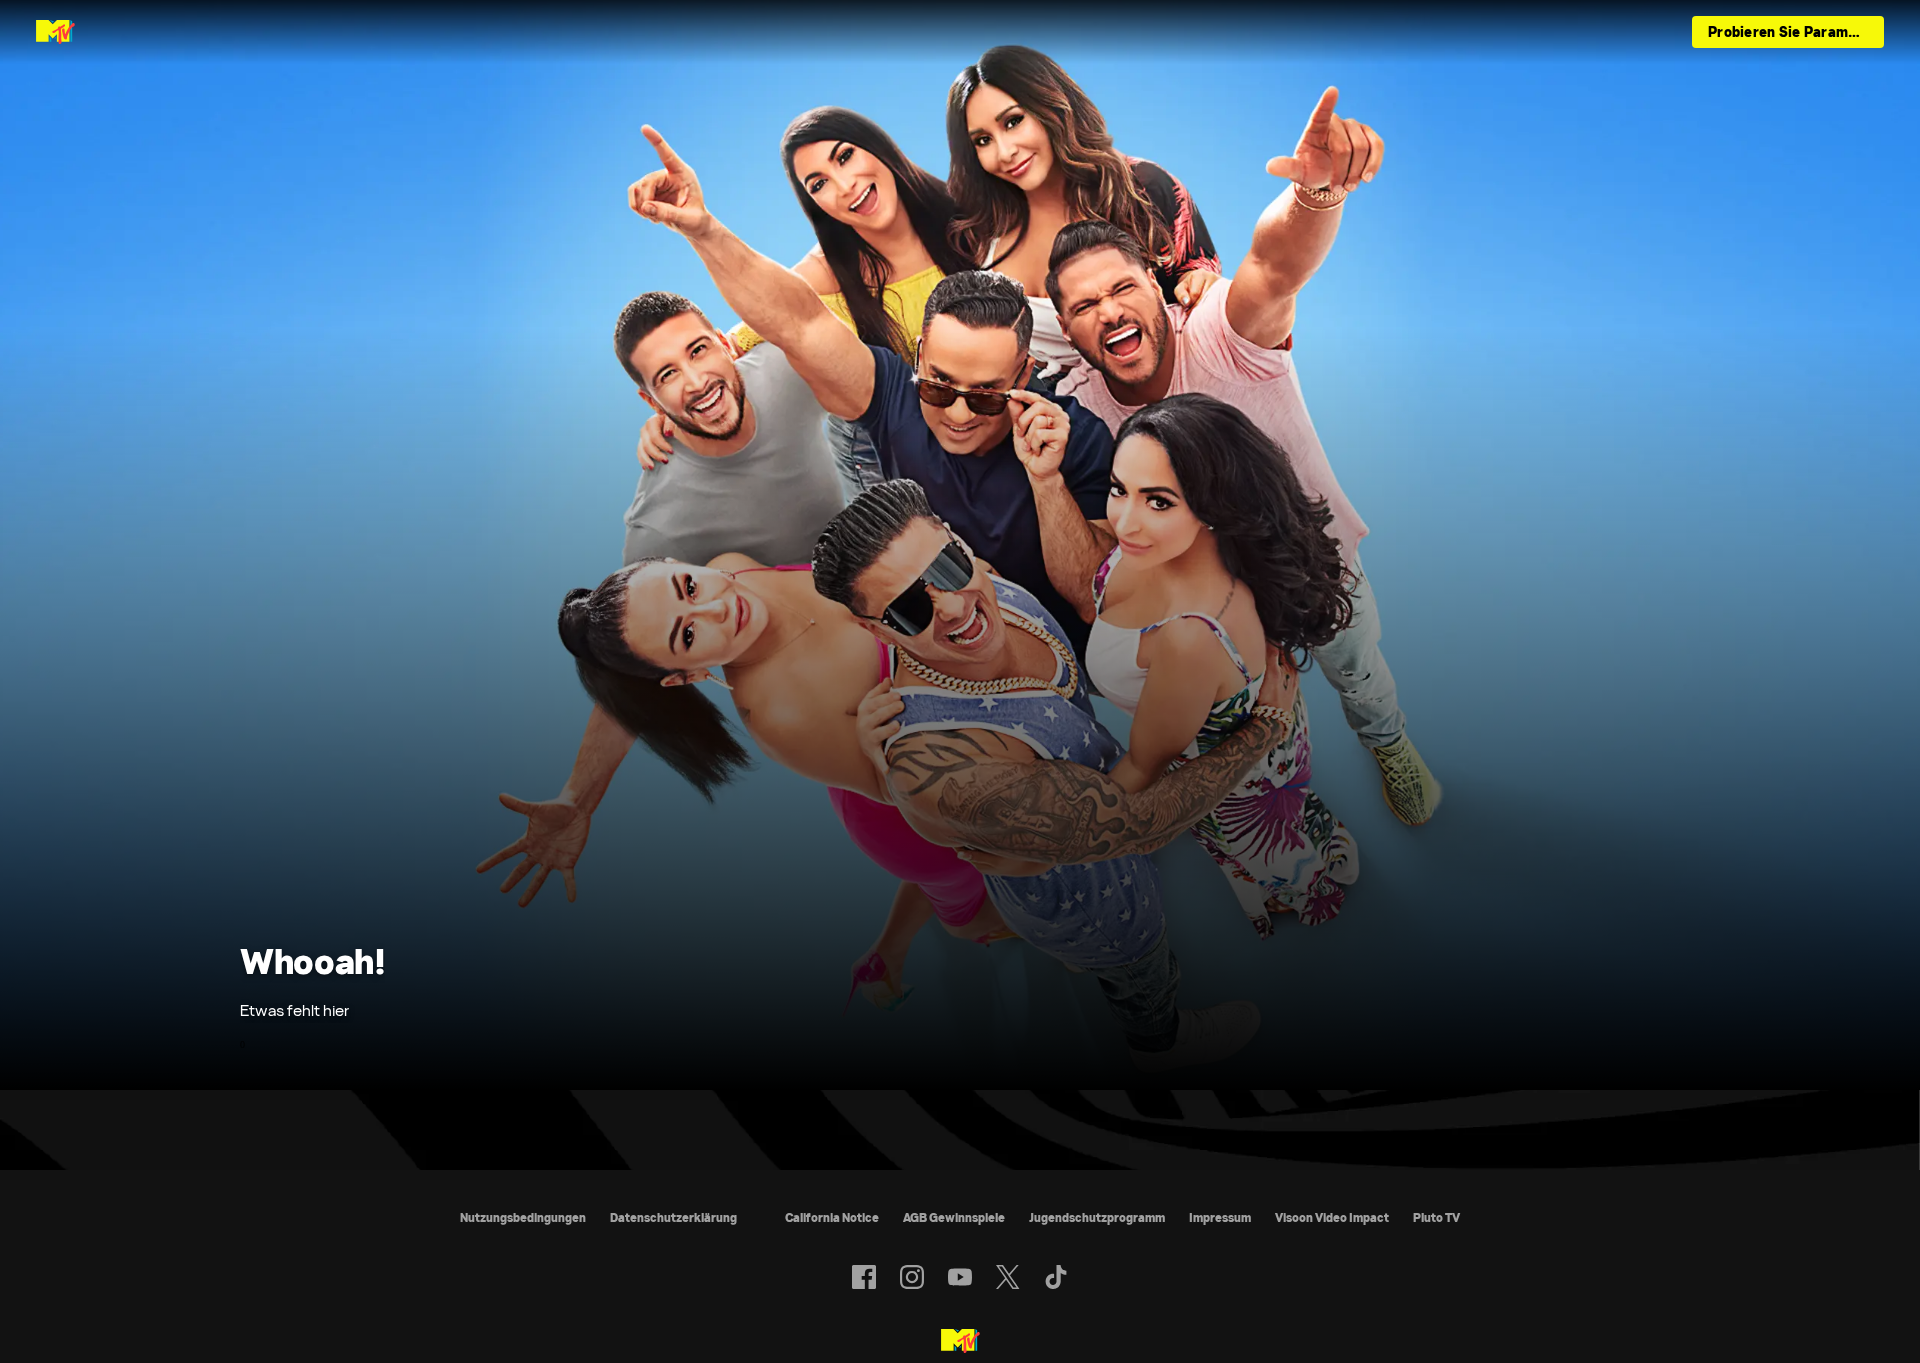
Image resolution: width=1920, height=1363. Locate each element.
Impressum (1220, 1217)
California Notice (832, 1217)
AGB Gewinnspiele (954, 1217)
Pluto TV (1436, 1217)
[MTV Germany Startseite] (55, 32)
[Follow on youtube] (960, 1277)
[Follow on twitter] (1007, 1277)
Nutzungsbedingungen (523, 1217)
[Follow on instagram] (912, 1277)
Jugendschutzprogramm (1097, 1217)
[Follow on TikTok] (1056, 1277)
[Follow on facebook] (864, 1277)
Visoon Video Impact (1332, 1217)
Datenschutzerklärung (673, 1217)
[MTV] (960, 1342)
